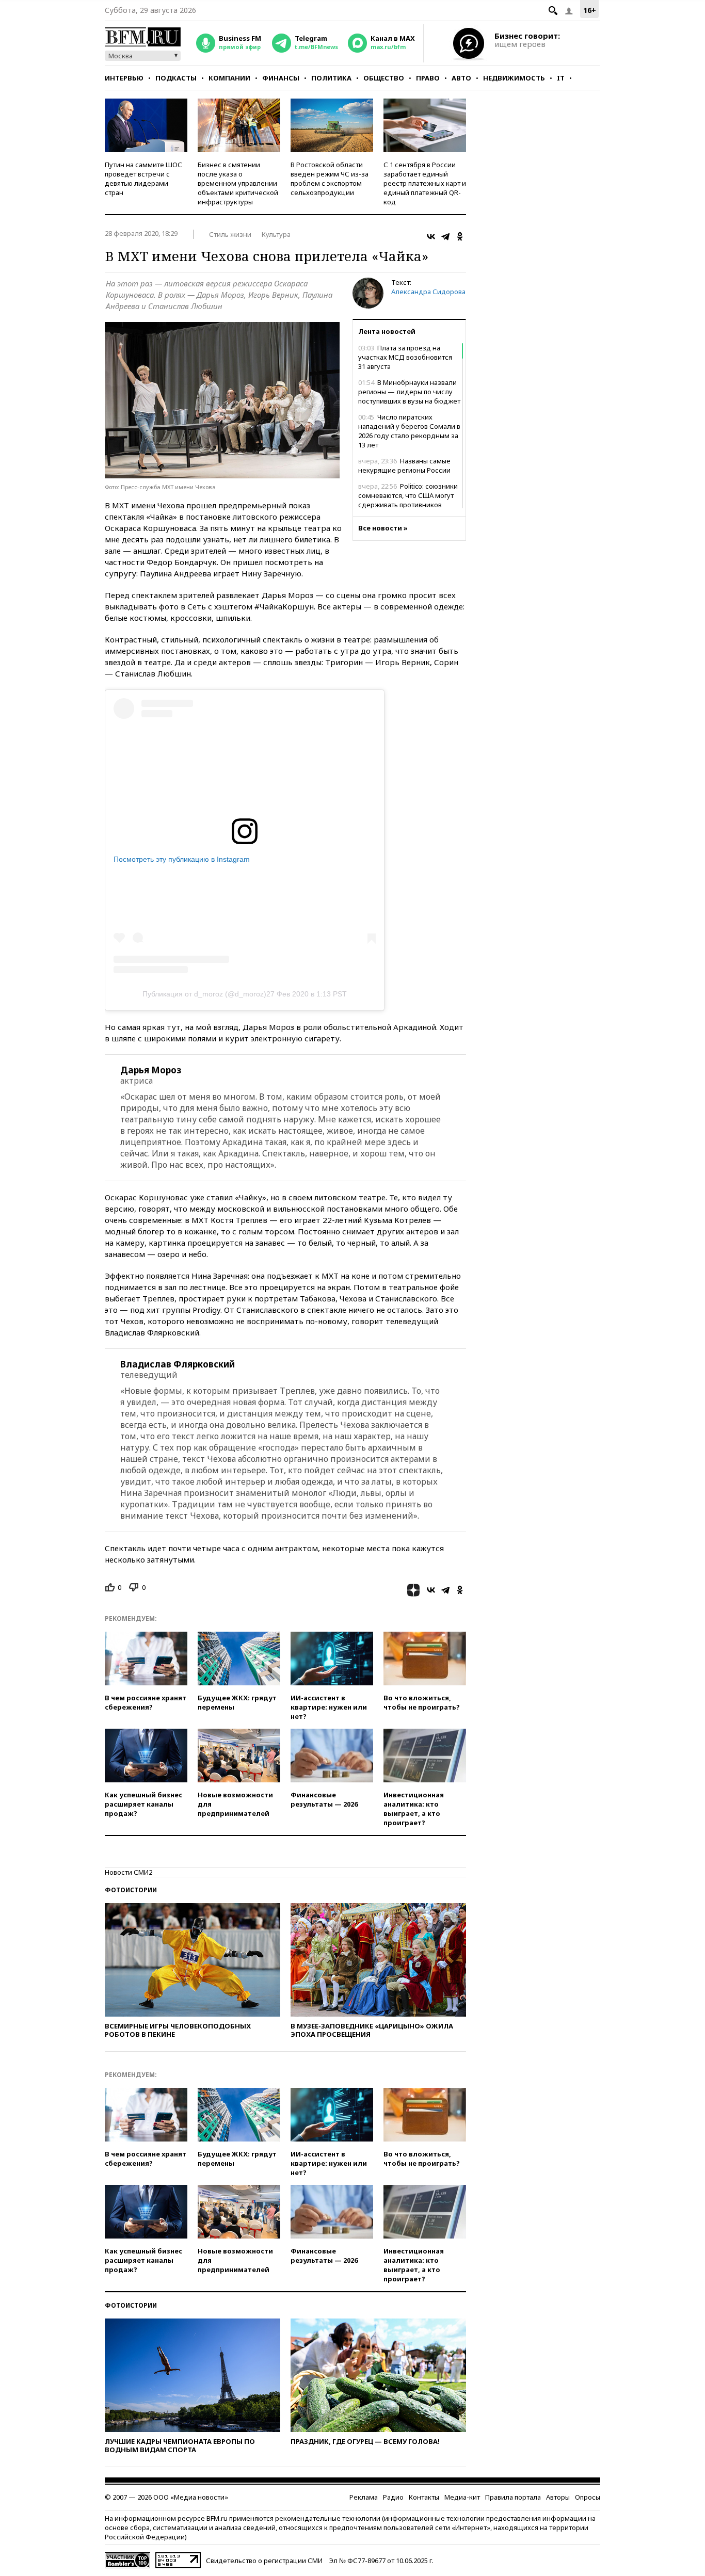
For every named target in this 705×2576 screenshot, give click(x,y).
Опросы (588, 2497)
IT (561, 78)
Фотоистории (131, 1890)
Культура (276, 234)
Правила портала (513, 2497)
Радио (393, 2497)
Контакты (424, 2497)
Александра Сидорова (428, 292)
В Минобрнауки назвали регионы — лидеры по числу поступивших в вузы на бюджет (409, 392)
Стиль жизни (230, 234)
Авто (461, 78)
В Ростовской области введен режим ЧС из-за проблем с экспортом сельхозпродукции (330, 179)
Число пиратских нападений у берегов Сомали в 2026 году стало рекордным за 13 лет (409, 431)
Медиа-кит (462, 2497)
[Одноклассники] (460, 236)
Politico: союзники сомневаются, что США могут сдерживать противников (408, 495)
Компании (229, 78)
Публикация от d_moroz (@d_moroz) (204, 994)
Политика (331, 78)
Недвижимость (514, 78)
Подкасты (176, 78)
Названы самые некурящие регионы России (404, 465)
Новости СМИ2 (129, 1872)
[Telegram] (445, 236)
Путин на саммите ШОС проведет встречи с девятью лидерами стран (143, 179)
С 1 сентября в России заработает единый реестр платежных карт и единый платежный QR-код (425, 183)
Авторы (558, 2497)
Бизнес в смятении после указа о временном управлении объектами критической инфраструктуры (238, 183)
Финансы (281, 78)
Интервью (124, 78)
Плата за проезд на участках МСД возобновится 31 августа (405, 357)
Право (428, 78)
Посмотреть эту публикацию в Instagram (182, 859)
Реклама (364, 2497)
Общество (384, 78)
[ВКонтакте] (431, 236)
